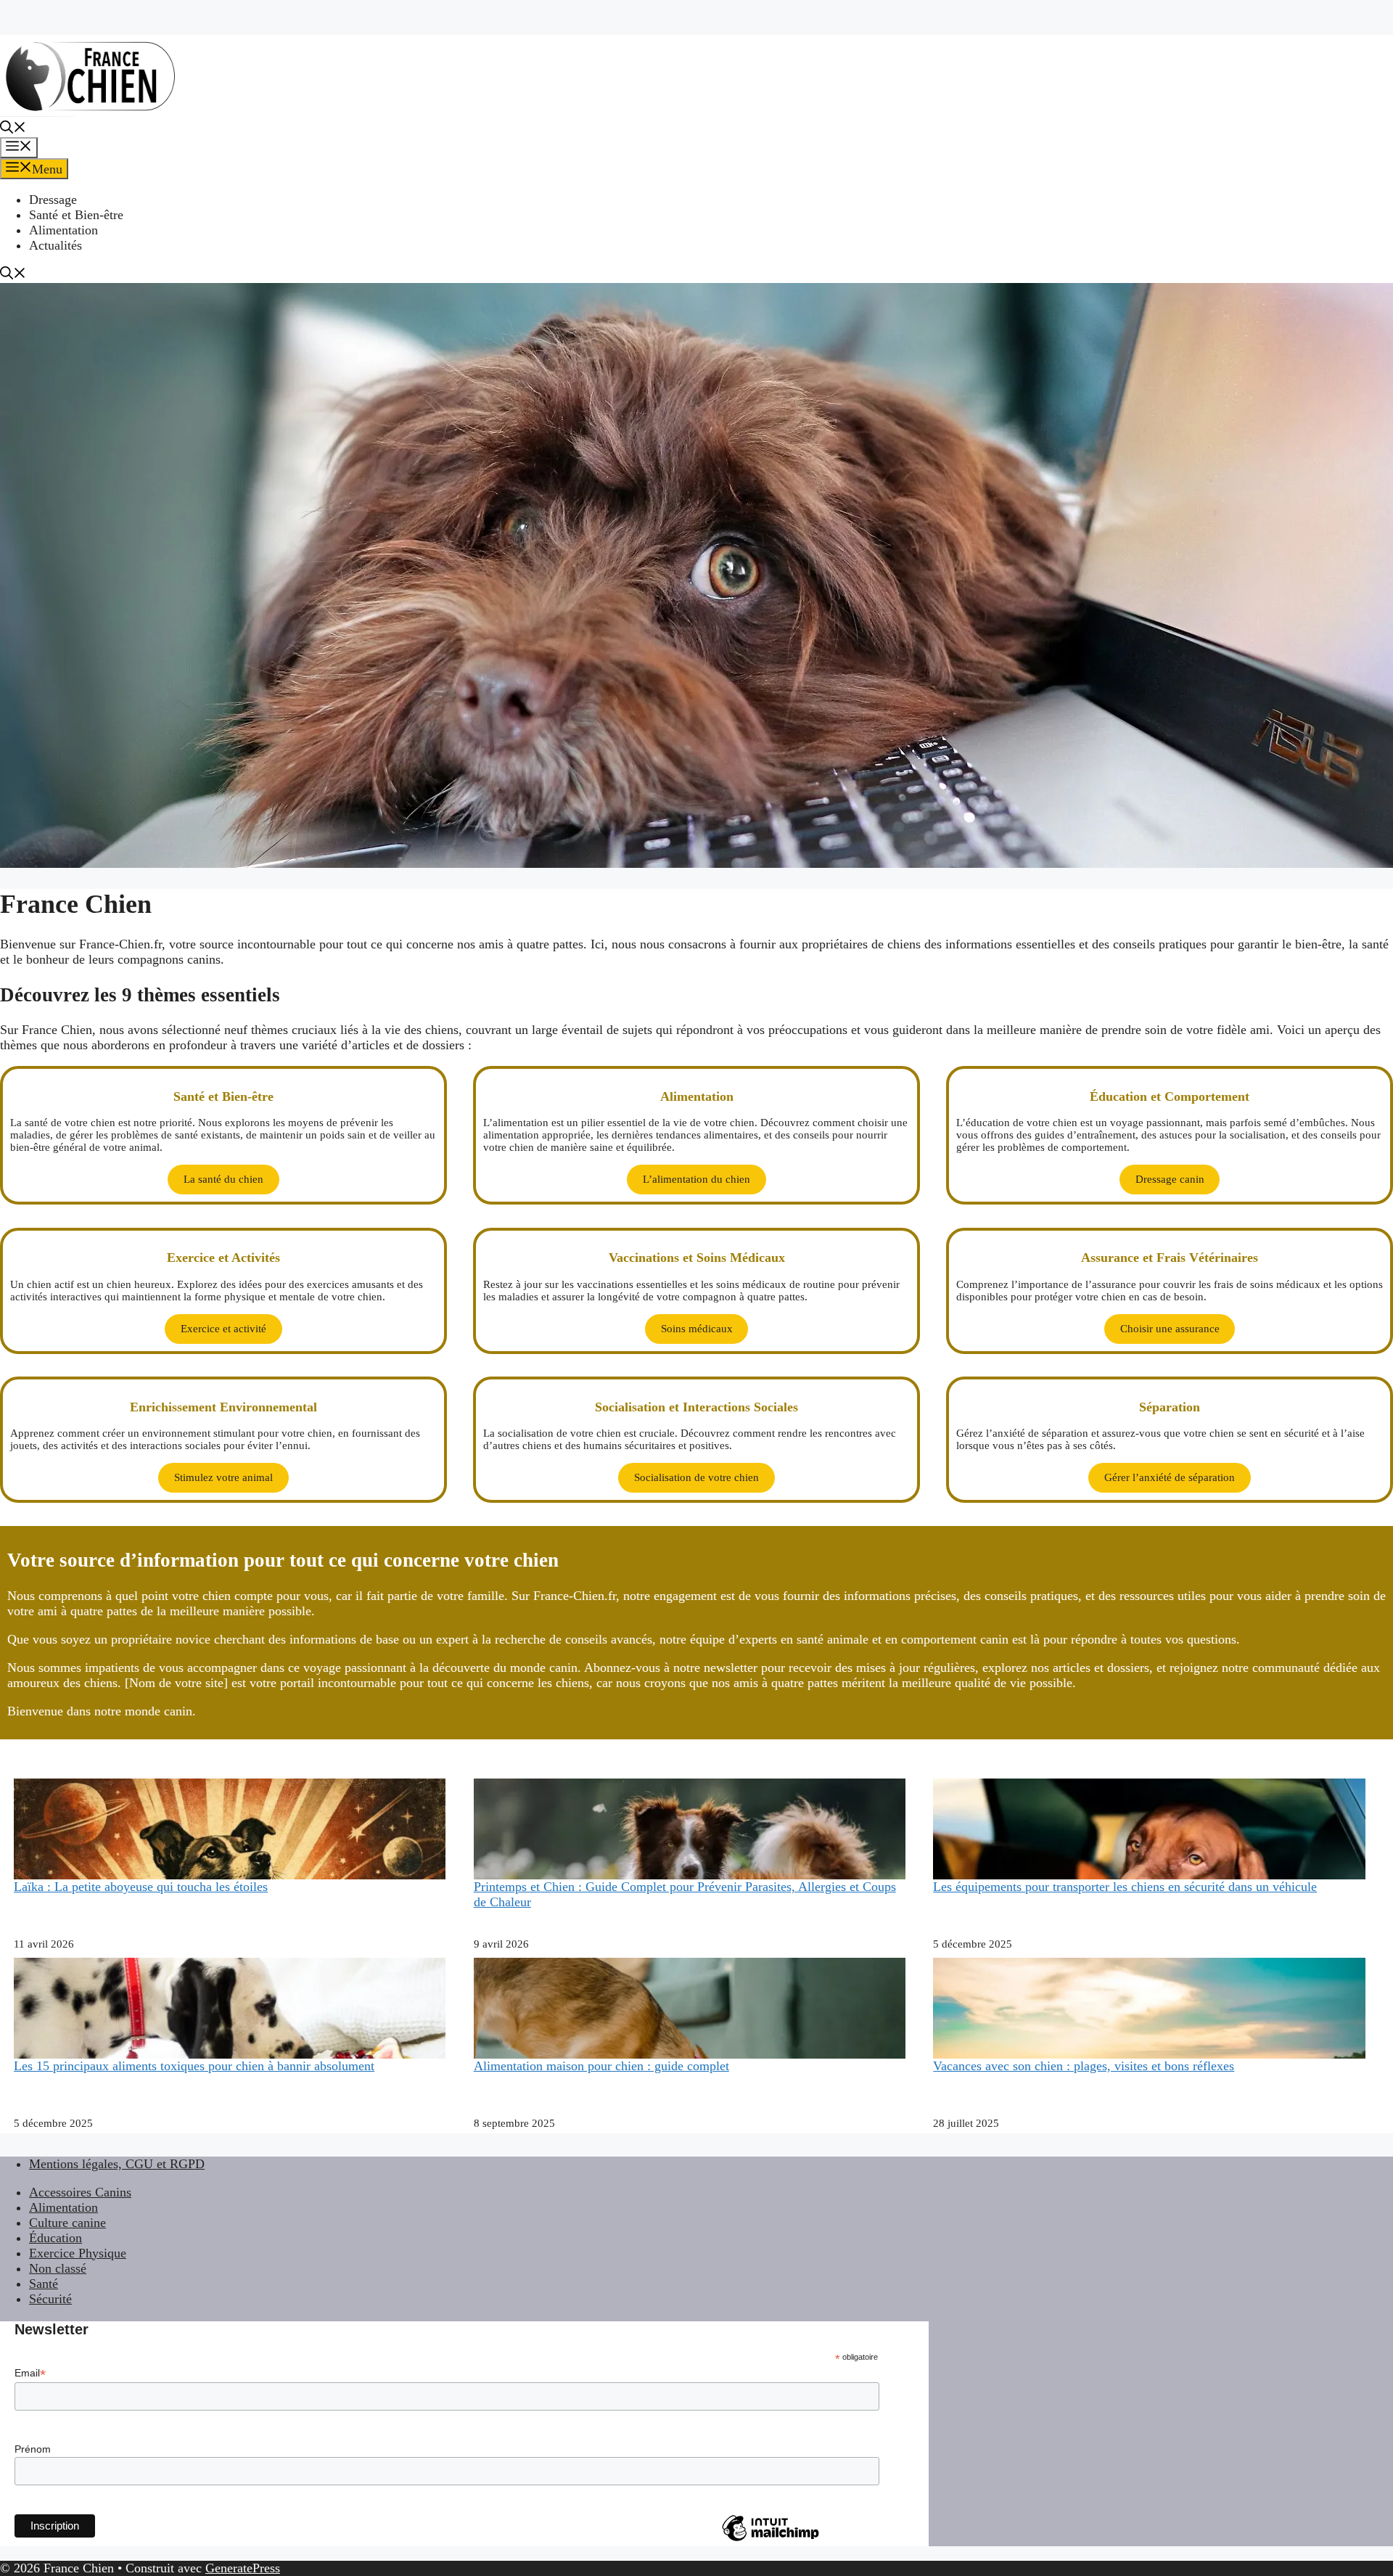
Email (30, 2373)
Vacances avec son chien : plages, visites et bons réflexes (1084, 2066)
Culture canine (67, 2223)
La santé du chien (223, 1179)
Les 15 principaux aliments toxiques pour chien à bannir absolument (194, 2066)
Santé (44, 2284)
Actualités (56, 245)
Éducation (56, 2238)
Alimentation (63, 230)
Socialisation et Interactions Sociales (696, 1407)
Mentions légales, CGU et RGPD (117, 2164)
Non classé (58, 2268)
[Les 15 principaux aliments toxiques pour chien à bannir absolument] (230, 2052)
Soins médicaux (697, 1329)
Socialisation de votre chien (696, 1477)
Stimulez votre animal (223, 1477)
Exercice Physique (78, 2253)
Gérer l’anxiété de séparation (1170, 1477)
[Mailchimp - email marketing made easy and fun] (771, 2540)
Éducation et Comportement (1170, 1096)
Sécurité (50, 2299)
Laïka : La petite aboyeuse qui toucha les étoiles (141, 1887)
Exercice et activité (223, 1329)
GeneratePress (243, 2568)
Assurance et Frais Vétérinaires (1170, 1258)
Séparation (1170, 1407)
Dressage (53, 200)
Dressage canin (1170, 1179)
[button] (13, 129)
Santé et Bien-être (76, 215)
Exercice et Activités (223, 1258)
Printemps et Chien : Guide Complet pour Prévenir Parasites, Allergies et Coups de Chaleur (685, 1894)
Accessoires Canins (80, 2192)
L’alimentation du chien (696, 1179)
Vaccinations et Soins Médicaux (697, 1258)
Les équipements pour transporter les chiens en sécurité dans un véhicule (1125, 1887)
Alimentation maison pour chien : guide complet (601, 2066)
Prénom (33, 2449)
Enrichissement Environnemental (223, 1407)
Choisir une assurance (1170, 1329)
